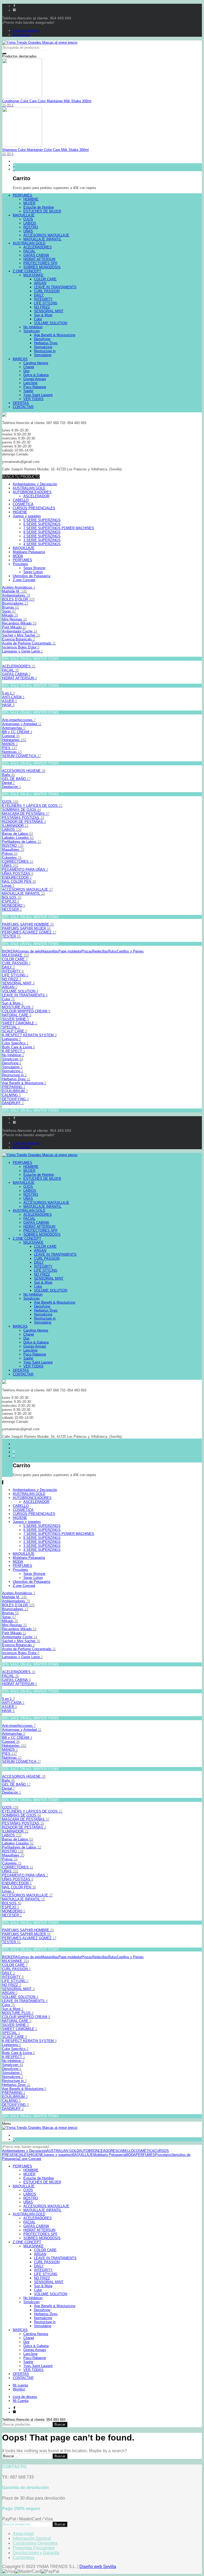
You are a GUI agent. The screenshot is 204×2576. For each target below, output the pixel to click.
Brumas (10, 607)
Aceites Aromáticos (19, 587)
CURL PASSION (16, 963)
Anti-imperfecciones (19, 720)
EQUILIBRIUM (15, 1091)
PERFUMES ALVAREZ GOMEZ (29, 932)
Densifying (12, 1063)
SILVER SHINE (16, 1019)
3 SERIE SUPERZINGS (42, 540)
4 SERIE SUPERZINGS (42, 544)
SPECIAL (11, 1027)
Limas (8, 886)
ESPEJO (11, 901)
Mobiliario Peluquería (29, 552)
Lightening (11, 1039)
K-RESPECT (14, 1051)
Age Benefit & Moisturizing (24, 1083)
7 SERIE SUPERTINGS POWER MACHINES (59, 528)
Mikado (10, 615)
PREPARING (14, 1087)
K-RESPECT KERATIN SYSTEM (29, 1035)
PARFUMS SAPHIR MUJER (26, 928)
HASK (8, 705)
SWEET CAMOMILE (20, 1023)
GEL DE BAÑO (16, 779)
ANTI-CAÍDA (13, 697)
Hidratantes (14, 740)
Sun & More (13, 1003)
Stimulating (12, 1067)
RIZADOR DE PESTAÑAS (24, 822)
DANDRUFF (13, 1103)
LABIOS (12, 830)
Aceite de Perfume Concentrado (29, 643)
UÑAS (10, 866)
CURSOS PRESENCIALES (34, 508)
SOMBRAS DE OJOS (22, 810)
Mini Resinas (14, 619)
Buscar (60, 2424)
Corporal (11, 736)
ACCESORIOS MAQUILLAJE (27, 890)
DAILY (8, 967)
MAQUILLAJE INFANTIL (24, 893)
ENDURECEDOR (17, 878)
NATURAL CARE (17, 1015)
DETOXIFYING (15, 1099)
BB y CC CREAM (17, 732)
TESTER (11, 936)
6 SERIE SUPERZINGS (42, 524)
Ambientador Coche (20, 631)
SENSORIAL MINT (18, 983)
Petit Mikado (14, 627)
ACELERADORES (19, 666)
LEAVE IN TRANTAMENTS (25, 995)
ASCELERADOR (36, 496)
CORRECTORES (18, 862)
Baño (8, 775)
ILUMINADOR (15, 826)
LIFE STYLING (15, 975)
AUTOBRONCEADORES (32, 492)
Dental (8, 783)
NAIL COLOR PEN (19, 882)
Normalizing (13, 1071)
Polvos (10, 854)
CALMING (11, 1095)
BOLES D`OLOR (18, 599)
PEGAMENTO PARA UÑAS (25, 870)
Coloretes (12, 858)
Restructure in (14, 1075)
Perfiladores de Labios (22, 842)
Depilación (12, 787)
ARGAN (10, 987)
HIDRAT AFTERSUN (20, 678)
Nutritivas (12, 752)
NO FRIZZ (12, 979)
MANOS (10, 744)
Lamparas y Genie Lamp (22, 651)
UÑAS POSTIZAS (18, 874)
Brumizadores (15, 603)
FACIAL (10, 670)
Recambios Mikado (19, 623)
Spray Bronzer (34, 568)
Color (8, 999)
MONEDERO (14, 905)
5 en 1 (8, 693)
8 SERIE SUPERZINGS (42, 532)
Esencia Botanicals (18, 639)
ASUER (10, 701)
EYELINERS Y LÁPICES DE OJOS (32, 806)
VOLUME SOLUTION (20, 991)
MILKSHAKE (16, 955)
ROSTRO (13, 846)
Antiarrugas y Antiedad (22, 724)
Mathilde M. (14, 591)
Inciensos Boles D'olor (21, 647)
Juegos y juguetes (27, 516)
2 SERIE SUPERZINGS (42, 536)
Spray (9, 611)
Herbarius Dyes (16, 1079)
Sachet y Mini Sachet (21, 635)
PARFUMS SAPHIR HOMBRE (28, 924)
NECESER (12, 909)
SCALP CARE (15, 1031)
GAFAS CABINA (16, 674)
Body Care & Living (18, 1047)
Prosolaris (20, 564)
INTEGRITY (13, 971)
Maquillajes (13, 850)
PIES (10, 748)
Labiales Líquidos (18, 838)
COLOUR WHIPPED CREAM (26, 1011)
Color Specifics (15, 1043)
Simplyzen (13, 1059)
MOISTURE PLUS (18, 1007)
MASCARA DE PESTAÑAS (26, 814)
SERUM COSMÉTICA (22, 756)
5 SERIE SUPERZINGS (42, 520)
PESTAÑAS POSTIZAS (23, 818)
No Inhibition (13, 1055)
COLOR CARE (15, 959)
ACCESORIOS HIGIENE (24, 771)
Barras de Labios (18, 834)
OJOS (10, 802)
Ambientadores (16, 595)
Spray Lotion (33, 572)
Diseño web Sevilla (98, 2567)
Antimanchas (14, 728)
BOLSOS (12, 897)
